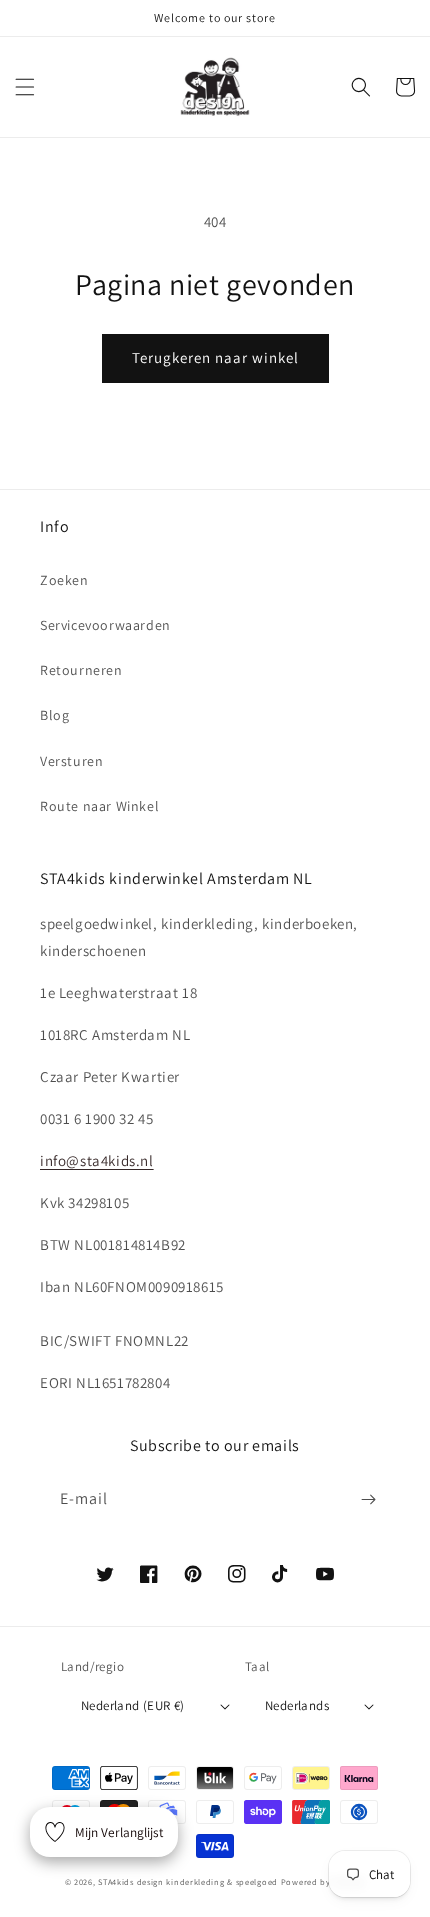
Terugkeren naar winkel (215, 357)
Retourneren (81, 670)
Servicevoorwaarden (105, 625)
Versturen (71, 761)
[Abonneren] (368, 1499)
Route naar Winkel (99, 806)
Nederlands (297, 1705)
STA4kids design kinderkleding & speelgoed (188, 1881)
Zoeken (64, 580)
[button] (25, 87)
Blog (54, 715)
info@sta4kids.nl (97, 1160)
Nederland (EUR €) (133, 1705)
